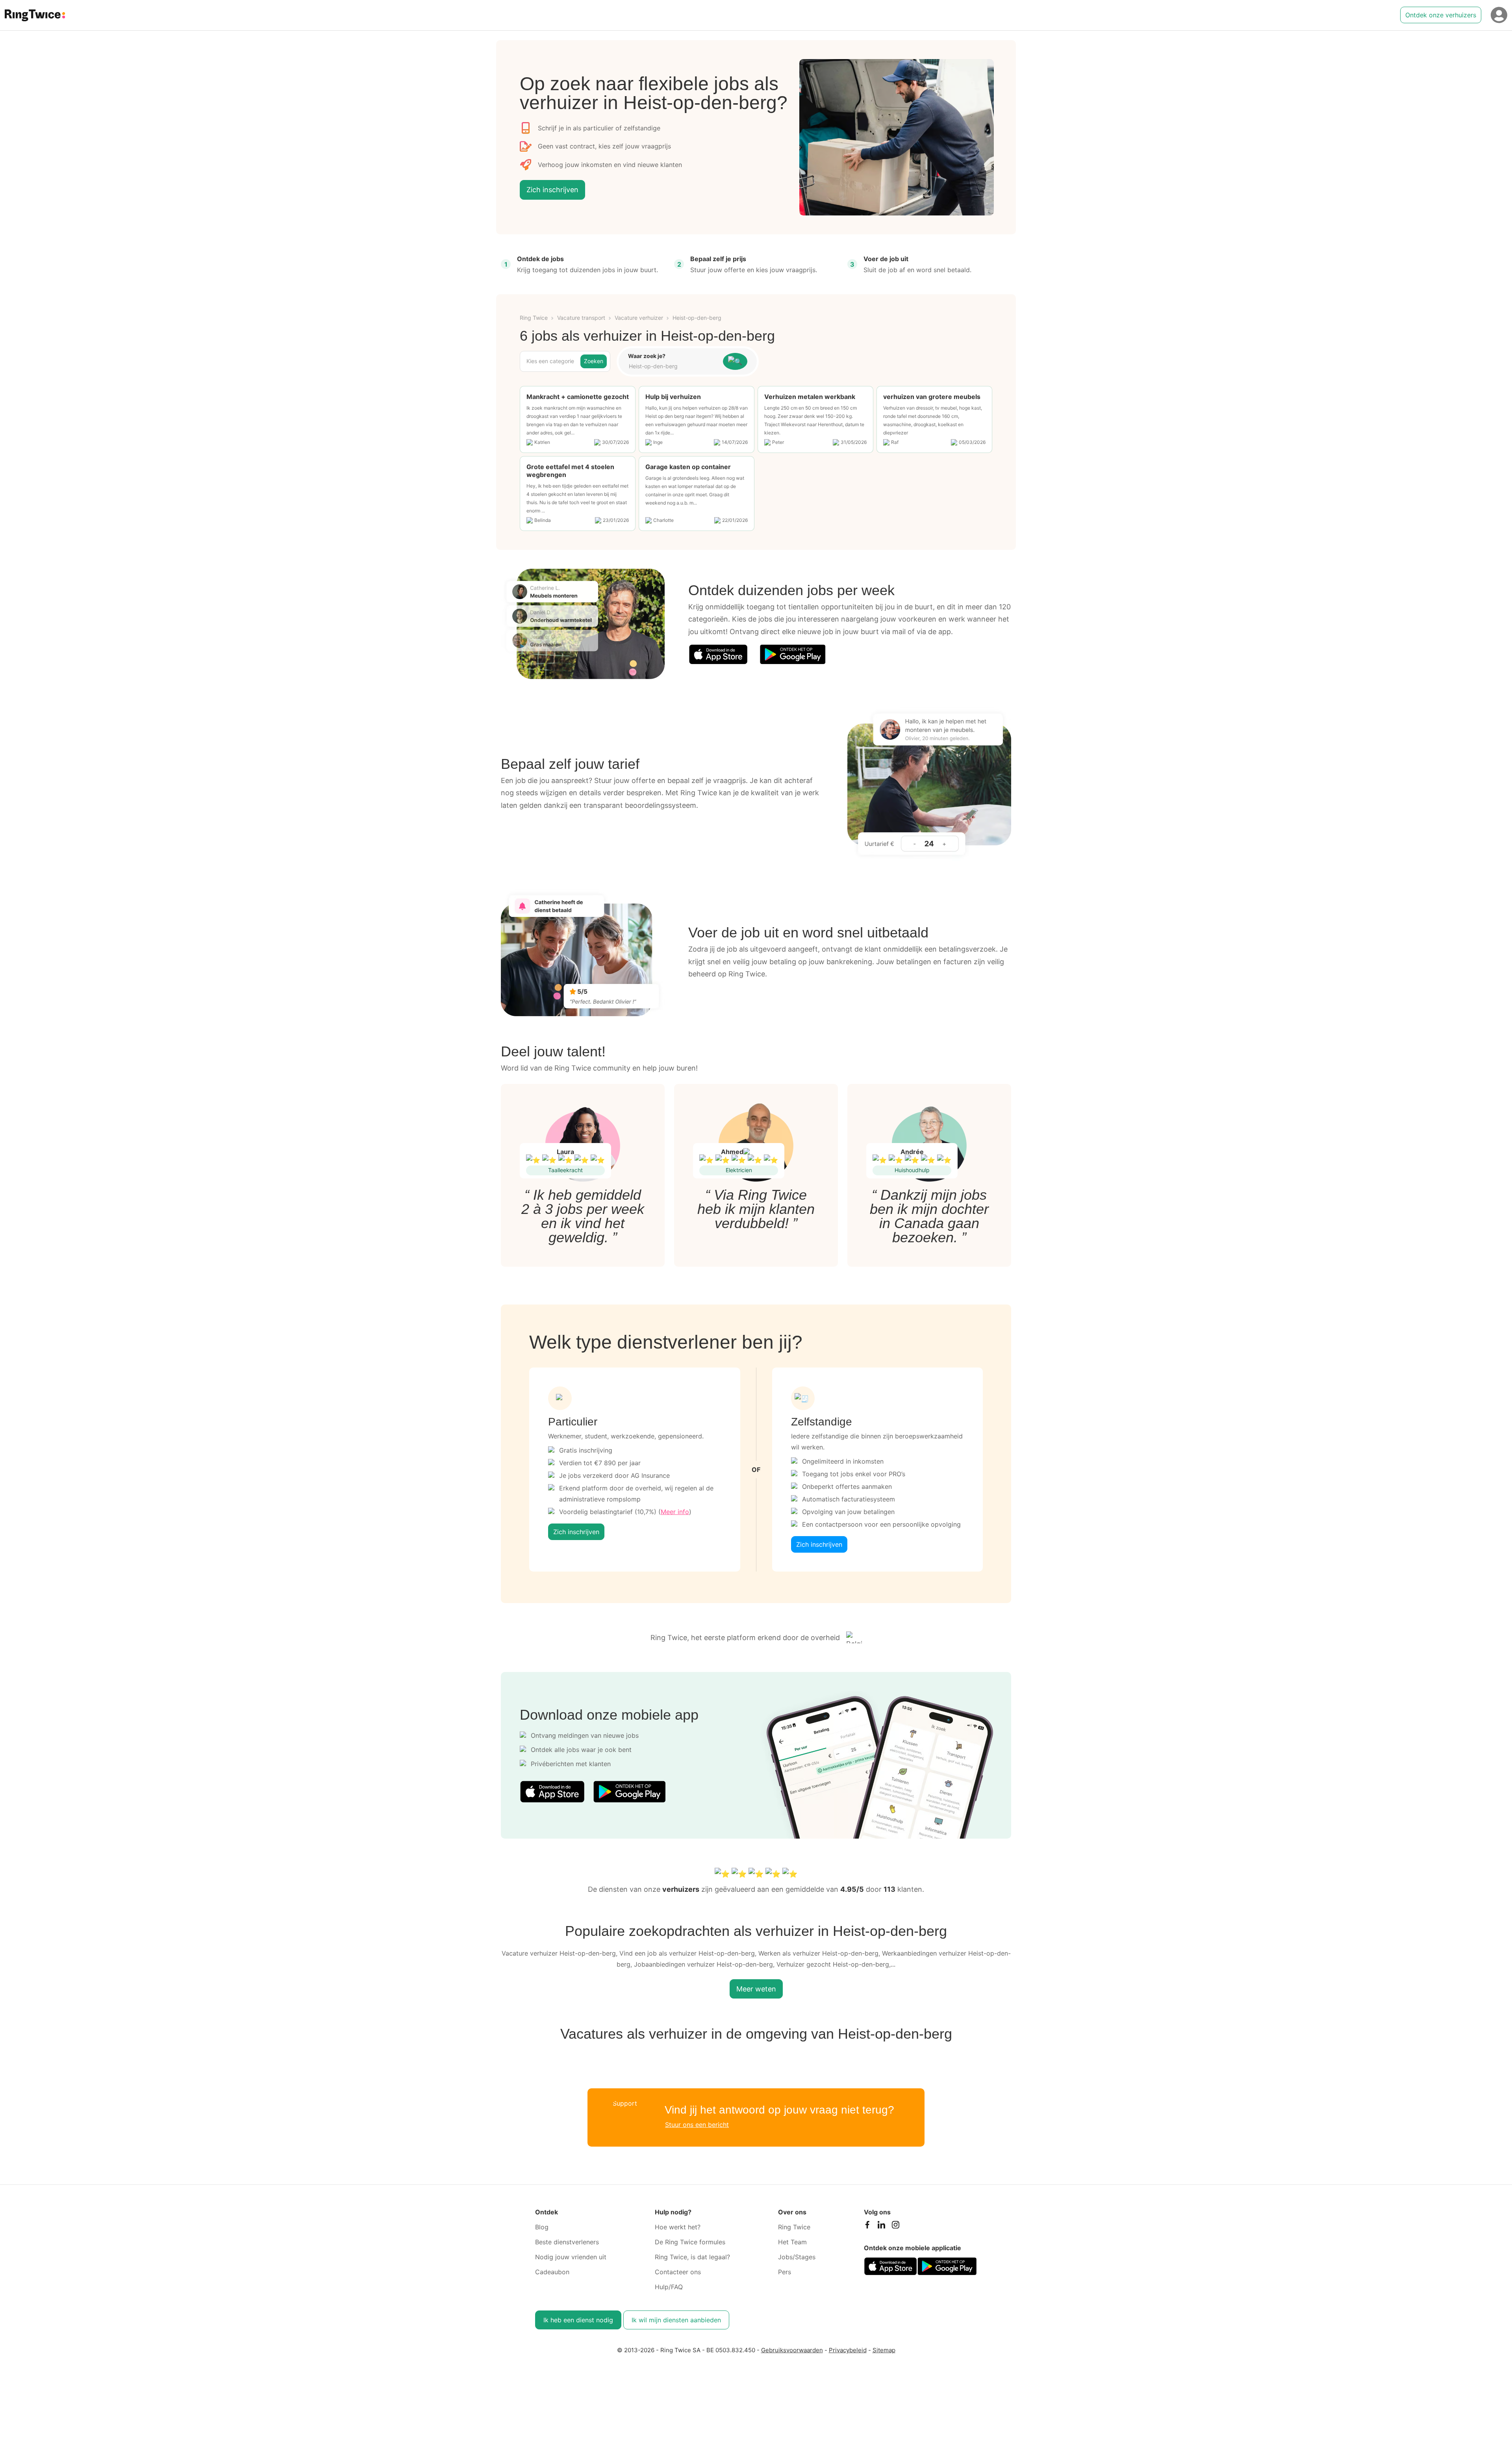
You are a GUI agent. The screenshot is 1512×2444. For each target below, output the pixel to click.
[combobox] (672, 367)
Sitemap (884, 2350)
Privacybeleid (848, 2350)
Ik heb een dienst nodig (578, 2320)
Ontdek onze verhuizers (1441, 15)
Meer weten (756, 1989)
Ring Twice (534, 318)
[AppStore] (718, 654)
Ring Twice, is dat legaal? (692, 2257)
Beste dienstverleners (567, 2242)
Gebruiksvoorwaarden (792, 2350)
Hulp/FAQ (669, 2287)
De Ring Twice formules (690, 2242)
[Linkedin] (881, 2227)
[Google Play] (793, 654)
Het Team (792, 2242)
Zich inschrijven (552, 190)
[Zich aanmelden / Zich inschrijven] (1499, 15)
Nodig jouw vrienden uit (571, 2257)
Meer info (675, 1512)
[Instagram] (895, 2227)
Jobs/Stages (797, 2257)
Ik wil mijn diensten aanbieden (676, 2320)
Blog (542, 2227)
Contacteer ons (678, 2272)
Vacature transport (581, 318)
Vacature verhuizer (639, 318)
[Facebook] (867, 2227)
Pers (785, 2272)
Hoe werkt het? (678, 2227)
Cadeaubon (552, 2272)
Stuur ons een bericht (697, 2125)
